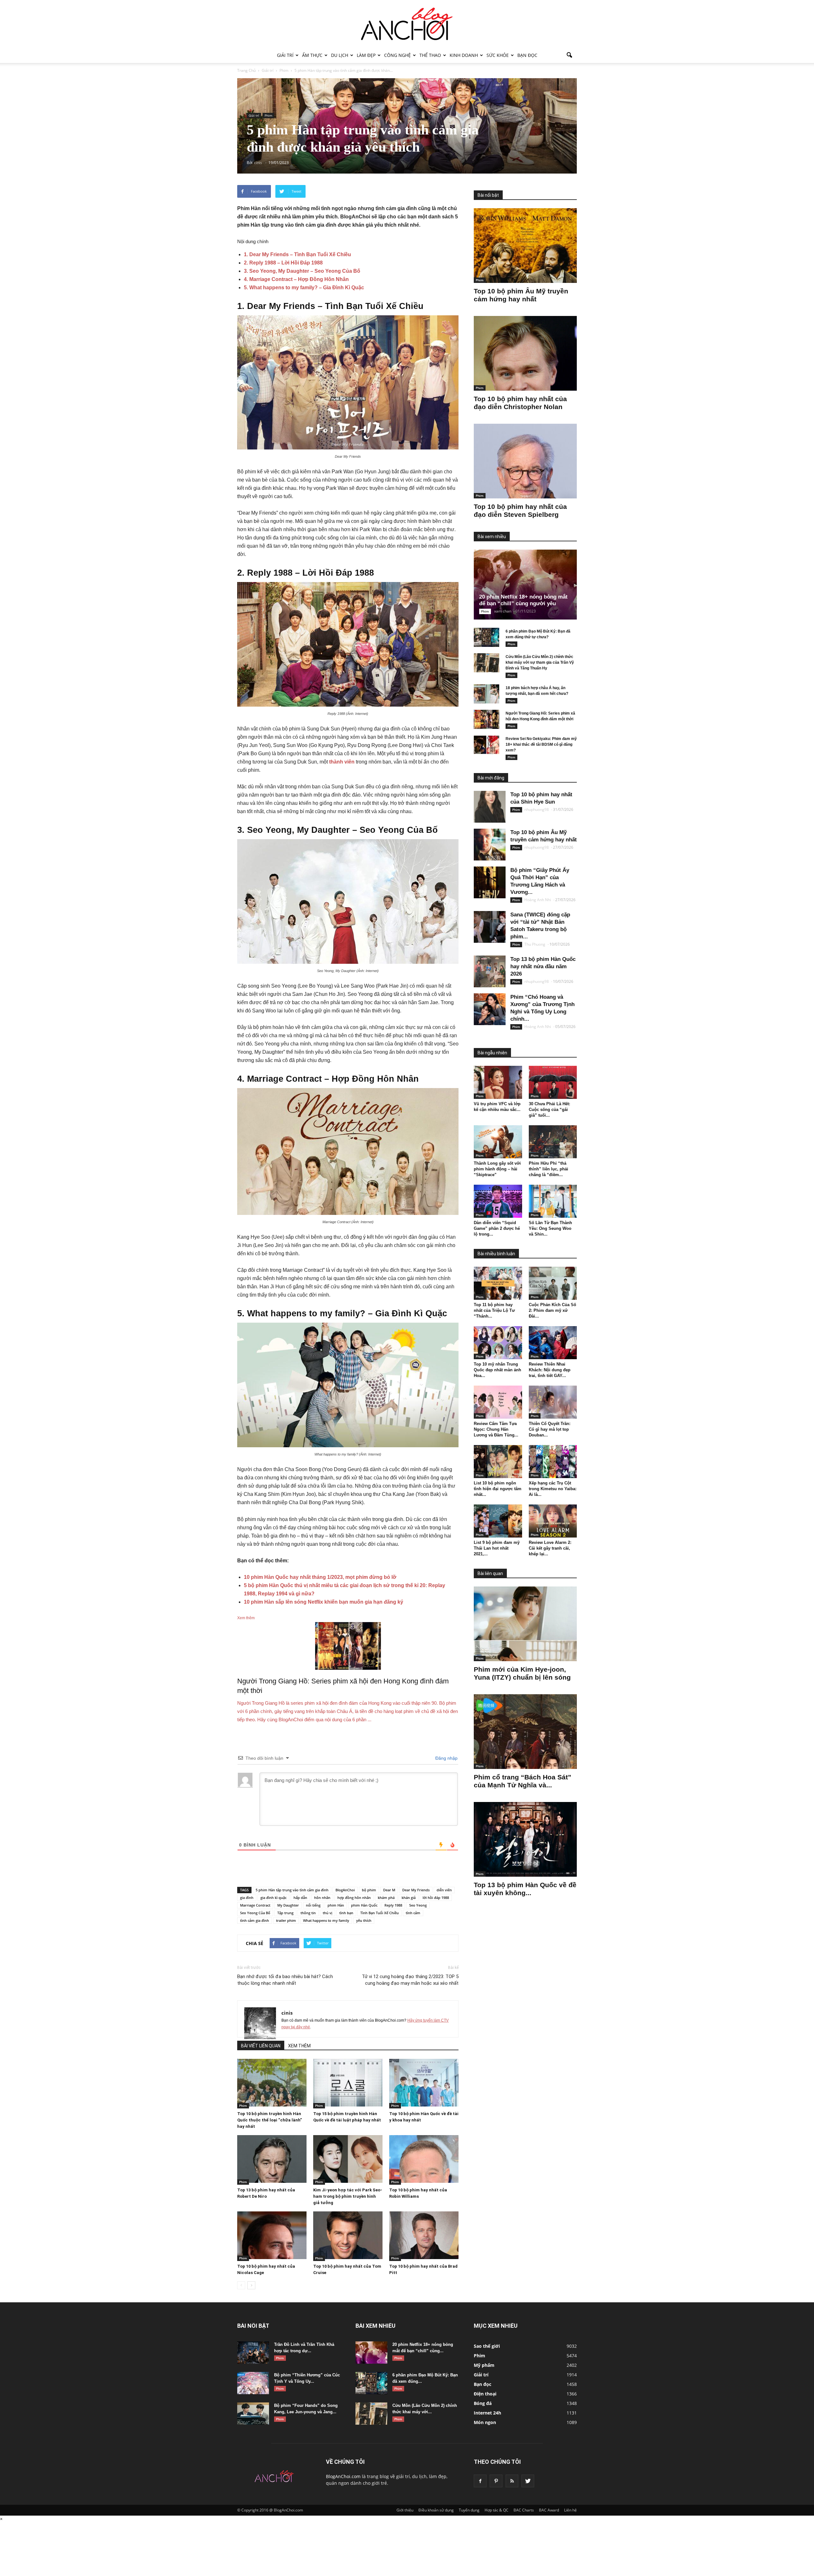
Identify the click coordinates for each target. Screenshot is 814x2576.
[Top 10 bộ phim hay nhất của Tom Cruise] (348, 2235)
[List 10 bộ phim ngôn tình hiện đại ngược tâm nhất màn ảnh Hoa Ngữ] (498, 1462)
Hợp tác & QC (497, 2510)
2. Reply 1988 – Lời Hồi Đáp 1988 (283, 263)
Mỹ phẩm (484, 2365)
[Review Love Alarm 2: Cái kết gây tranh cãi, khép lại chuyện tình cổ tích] (553, 1521)
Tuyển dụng (469, 2510)
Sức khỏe (498, 55)
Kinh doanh (464, 55)
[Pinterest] (496, 2481)
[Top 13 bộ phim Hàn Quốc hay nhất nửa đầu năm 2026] (490, 971)
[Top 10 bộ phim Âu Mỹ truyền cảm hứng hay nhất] (525, 246)
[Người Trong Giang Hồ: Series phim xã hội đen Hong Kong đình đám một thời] (486, 719)
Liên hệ (570, 2510)
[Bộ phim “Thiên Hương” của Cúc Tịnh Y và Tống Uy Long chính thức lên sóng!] (253, 2383)
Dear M (389, 1890)
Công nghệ (397, 55)
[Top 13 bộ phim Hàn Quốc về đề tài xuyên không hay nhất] (525, 1839)
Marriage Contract (255, 1905)
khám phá (386, 1898)
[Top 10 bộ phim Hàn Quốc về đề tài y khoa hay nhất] (424, 2083)
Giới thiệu (405, 2510)
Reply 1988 (393, 1905)
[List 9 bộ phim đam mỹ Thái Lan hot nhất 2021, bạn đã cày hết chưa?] (498, 1521)
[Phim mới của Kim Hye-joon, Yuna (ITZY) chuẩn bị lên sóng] (525, 1624)
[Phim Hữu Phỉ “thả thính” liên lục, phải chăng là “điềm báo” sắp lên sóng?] (553, 1142)
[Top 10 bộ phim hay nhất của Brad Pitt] (424, 2235)
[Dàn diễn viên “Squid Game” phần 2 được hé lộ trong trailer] (498, 1201)
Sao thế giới (487, 2346)
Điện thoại (485, 2394)
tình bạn (346, 1913)
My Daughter (288, 1905)
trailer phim (286, 1920)
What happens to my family (326, 1920)
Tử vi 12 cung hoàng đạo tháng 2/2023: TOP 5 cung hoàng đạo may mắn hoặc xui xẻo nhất (410, 1980)
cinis (287, 2013)
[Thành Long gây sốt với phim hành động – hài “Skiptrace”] (498, 1142)
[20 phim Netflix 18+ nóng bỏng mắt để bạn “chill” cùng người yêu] (530, 585)
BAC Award (549, 2510)
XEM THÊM (299, 2046)
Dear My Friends (416, 1890)
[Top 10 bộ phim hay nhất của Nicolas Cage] (272, 2235)
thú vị (328, 1913)
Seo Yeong (418, 1905)
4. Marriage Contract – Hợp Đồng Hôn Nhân (296, 279)
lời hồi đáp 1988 (436, 1898)
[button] (569, 55)
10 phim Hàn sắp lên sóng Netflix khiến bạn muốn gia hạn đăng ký (324, 1602)
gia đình (247, 1898)
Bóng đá (483, 2403)
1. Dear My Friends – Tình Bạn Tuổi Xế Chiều (297, 254)
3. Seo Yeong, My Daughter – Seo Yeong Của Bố (302, 271)
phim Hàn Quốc (364, 1905)
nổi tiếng (313, 1905)
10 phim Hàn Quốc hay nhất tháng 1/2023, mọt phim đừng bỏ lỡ (320, 1577)
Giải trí (285, 55)
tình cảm (413, 1913)
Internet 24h (487, 2413)
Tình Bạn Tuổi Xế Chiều (379, 1913)
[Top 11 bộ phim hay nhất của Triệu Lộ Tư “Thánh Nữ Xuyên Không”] (498, 1283)
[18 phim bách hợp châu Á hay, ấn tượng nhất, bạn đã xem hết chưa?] (486, 694)
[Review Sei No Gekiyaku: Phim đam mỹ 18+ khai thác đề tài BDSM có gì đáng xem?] (486, 745)
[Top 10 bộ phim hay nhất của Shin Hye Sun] (490, 807)
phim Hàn (336, 1905)
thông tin (308, 1913)
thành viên (342, 762)
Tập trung (285, 1913)
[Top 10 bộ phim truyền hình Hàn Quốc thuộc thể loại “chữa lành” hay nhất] (272, 2083)
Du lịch (340, 55)
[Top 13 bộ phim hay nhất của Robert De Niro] (272, 2159)
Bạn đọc (527, 55)
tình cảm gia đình (255, 1920)
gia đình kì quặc (273, 1898)
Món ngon (485, 2422)
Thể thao (430, 55)
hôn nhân (322, 1898)
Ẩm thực (312, 55)
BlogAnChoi (345, 1890)
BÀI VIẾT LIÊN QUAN (261, 2046)
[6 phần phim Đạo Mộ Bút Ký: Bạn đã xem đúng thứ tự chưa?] (486, 637)
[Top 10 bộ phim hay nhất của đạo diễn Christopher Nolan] (525, 353)
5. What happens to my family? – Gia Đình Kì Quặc (304, 288)
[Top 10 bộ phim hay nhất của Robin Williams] (424, 2159)
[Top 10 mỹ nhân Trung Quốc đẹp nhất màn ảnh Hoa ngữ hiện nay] (498, 1343)
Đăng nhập (446, 1758)
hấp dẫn (300, 1898)
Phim (268, 115)
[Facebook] (480, 2481)
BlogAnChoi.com (343, 2476)
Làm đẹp (366, 55)
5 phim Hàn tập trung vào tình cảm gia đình (292, 1890)
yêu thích (364, 1920)
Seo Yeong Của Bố (255, 1913)
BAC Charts (524, 2510)
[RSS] (512, 2481)
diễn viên (444, 1890)
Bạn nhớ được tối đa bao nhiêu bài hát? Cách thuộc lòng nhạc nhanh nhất (285, 1980)
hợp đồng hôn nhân (354, 1898)
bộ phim (369, 1890)
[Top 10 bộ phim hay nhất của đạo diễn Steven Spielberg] (525, 461)
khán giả (409, 1898)
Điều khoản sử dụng (436, 2510)
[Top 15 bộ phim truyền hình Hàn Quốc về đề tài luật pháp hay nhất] (348, 2083)
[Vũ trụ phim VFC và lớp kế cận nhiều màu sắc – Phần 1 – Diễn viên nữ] (498, 1082)
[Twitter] (528, 2481)
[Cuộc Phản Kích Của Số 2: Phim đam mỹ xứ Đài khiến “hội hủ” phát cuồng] (553, 1283)
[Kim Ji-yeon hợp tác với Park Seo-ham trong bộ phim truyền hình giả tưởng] (348, 2159)
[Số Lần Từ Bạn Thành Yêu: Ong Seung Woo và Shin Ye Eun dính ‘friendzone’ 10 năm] (553, 1201)
